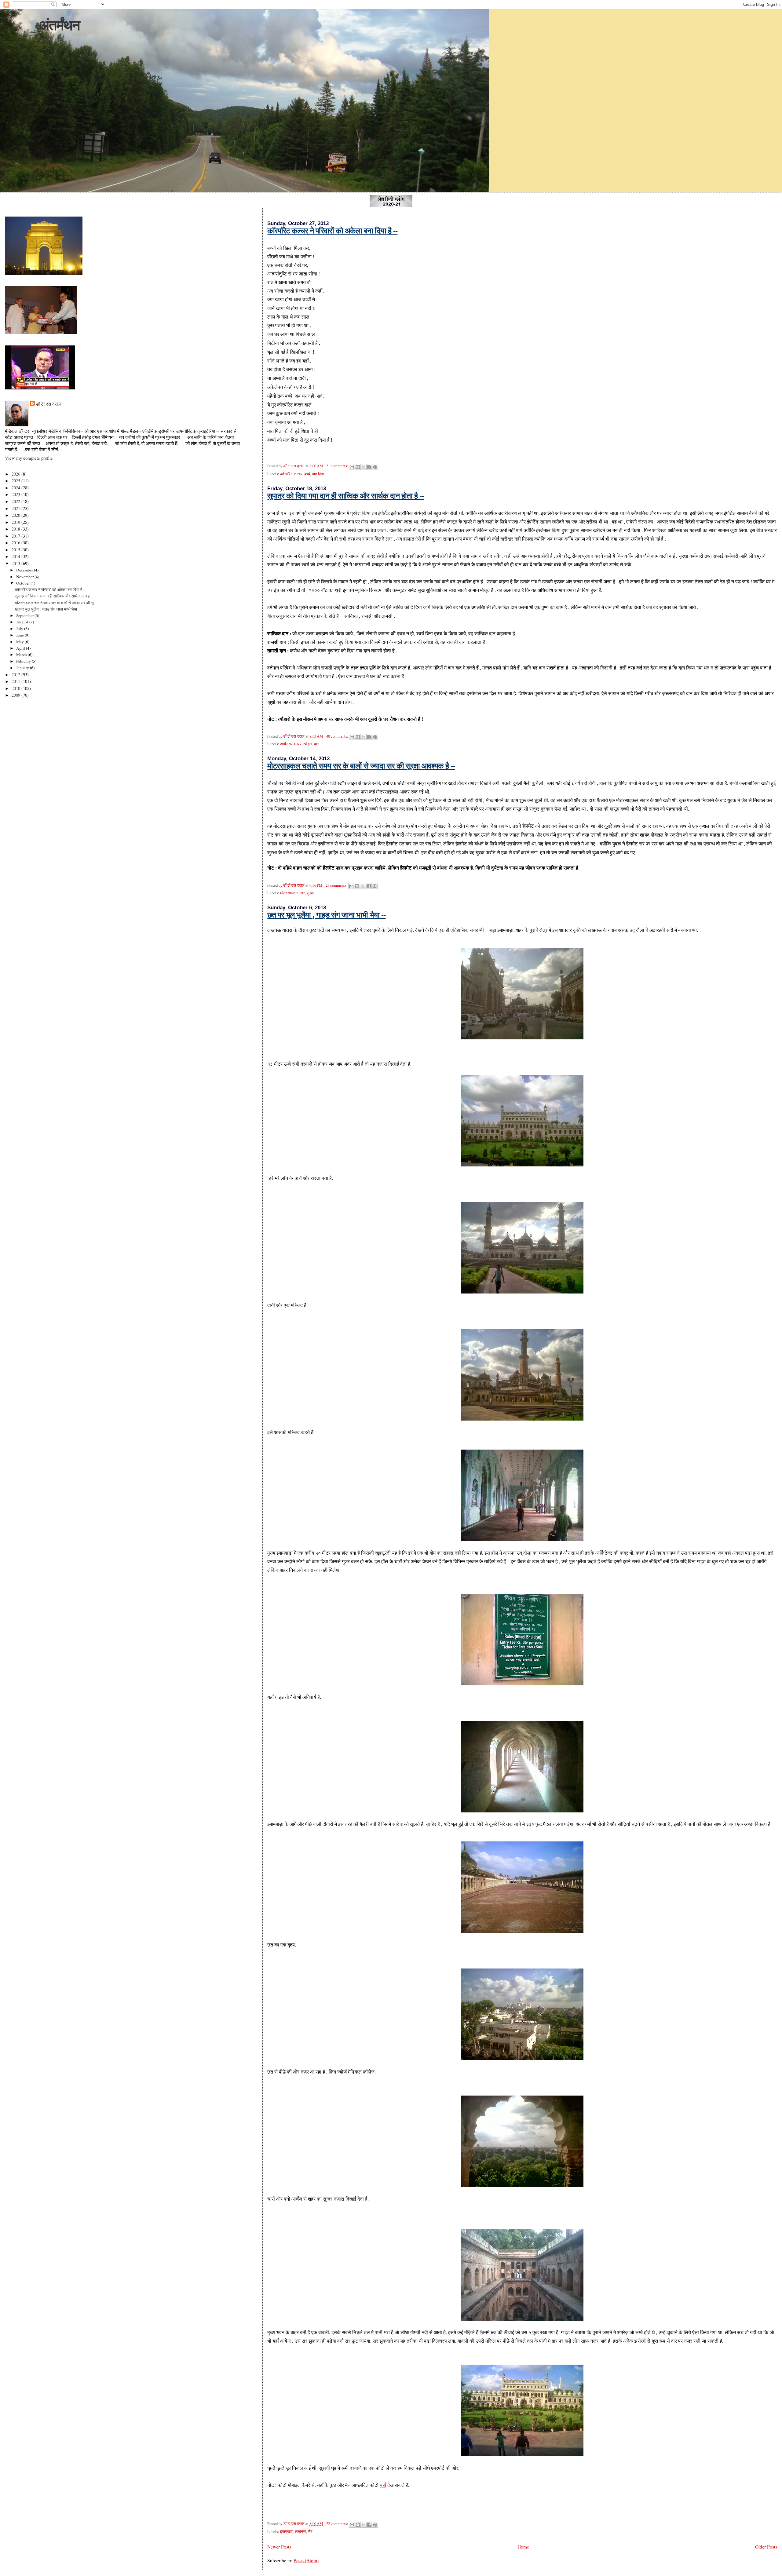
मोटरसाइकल (289, 893)
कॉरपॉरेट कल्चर (291, 474)
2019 (16, 522)
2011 (16, 681)
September (25, 615)
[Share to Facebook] (369, 467)
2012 (16, 675)
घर (299, 744)
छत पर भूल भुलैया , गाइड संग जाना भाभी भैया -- (326, 915)
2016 (16, 543)
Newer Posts (279, 2547)
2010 (16, 688)
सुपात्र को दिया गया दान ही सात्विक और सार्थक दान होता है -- (345, 496)
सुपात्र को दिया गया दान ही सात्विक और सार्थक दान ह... (54, 596)
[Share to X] (364, 467)
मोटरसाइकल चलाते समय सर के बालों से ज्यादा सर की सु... (56, 603)
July (20, 629)
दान (317, 744)
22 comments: (338, 2524)
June (20, 635)
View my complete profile (29, 458)
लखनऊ (301, 2532)
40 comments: (338, 736)
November (25, 577)
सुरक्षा (311, 893)
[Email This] (352, 467)
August (23, 622)
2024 (16, 488)
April (21, 648)
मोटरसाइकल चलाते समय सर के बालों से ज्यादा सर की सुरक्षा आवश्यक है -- (361, 766)
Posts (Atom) (306, 2560)
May (20, 642)
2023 (16, 494)
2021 (16, 508)
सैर (310, 2532)
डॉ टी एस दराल (48, 404)
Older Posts (766, 2547)
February (24, 661)
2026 (16, 474)
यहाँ (383, 2485)
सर (303, 893)
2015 (16, 550)
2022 (16, 501)
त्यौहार (308, 744)
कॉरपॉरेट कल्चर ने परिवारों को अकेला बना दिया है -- (332, 231)
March (22, 655)
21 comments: (338, 466)
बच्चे (307, 474)
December (25, 570)
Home (523, 2547)
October (23, 583)
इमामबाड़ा (287, 2532)
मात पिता (318, 474)
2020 (16, 515)
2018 (16, 529)
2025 (16, 481)
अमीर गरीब (288, 744)
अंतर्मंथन (59, 25)
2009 (16, 695)
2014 (16, 556)
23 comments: (337, 885)
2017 (16, 536)
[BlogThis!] (358, 467)
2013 (16, 563)
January (23, 668)
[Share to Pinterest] (375, 467)
